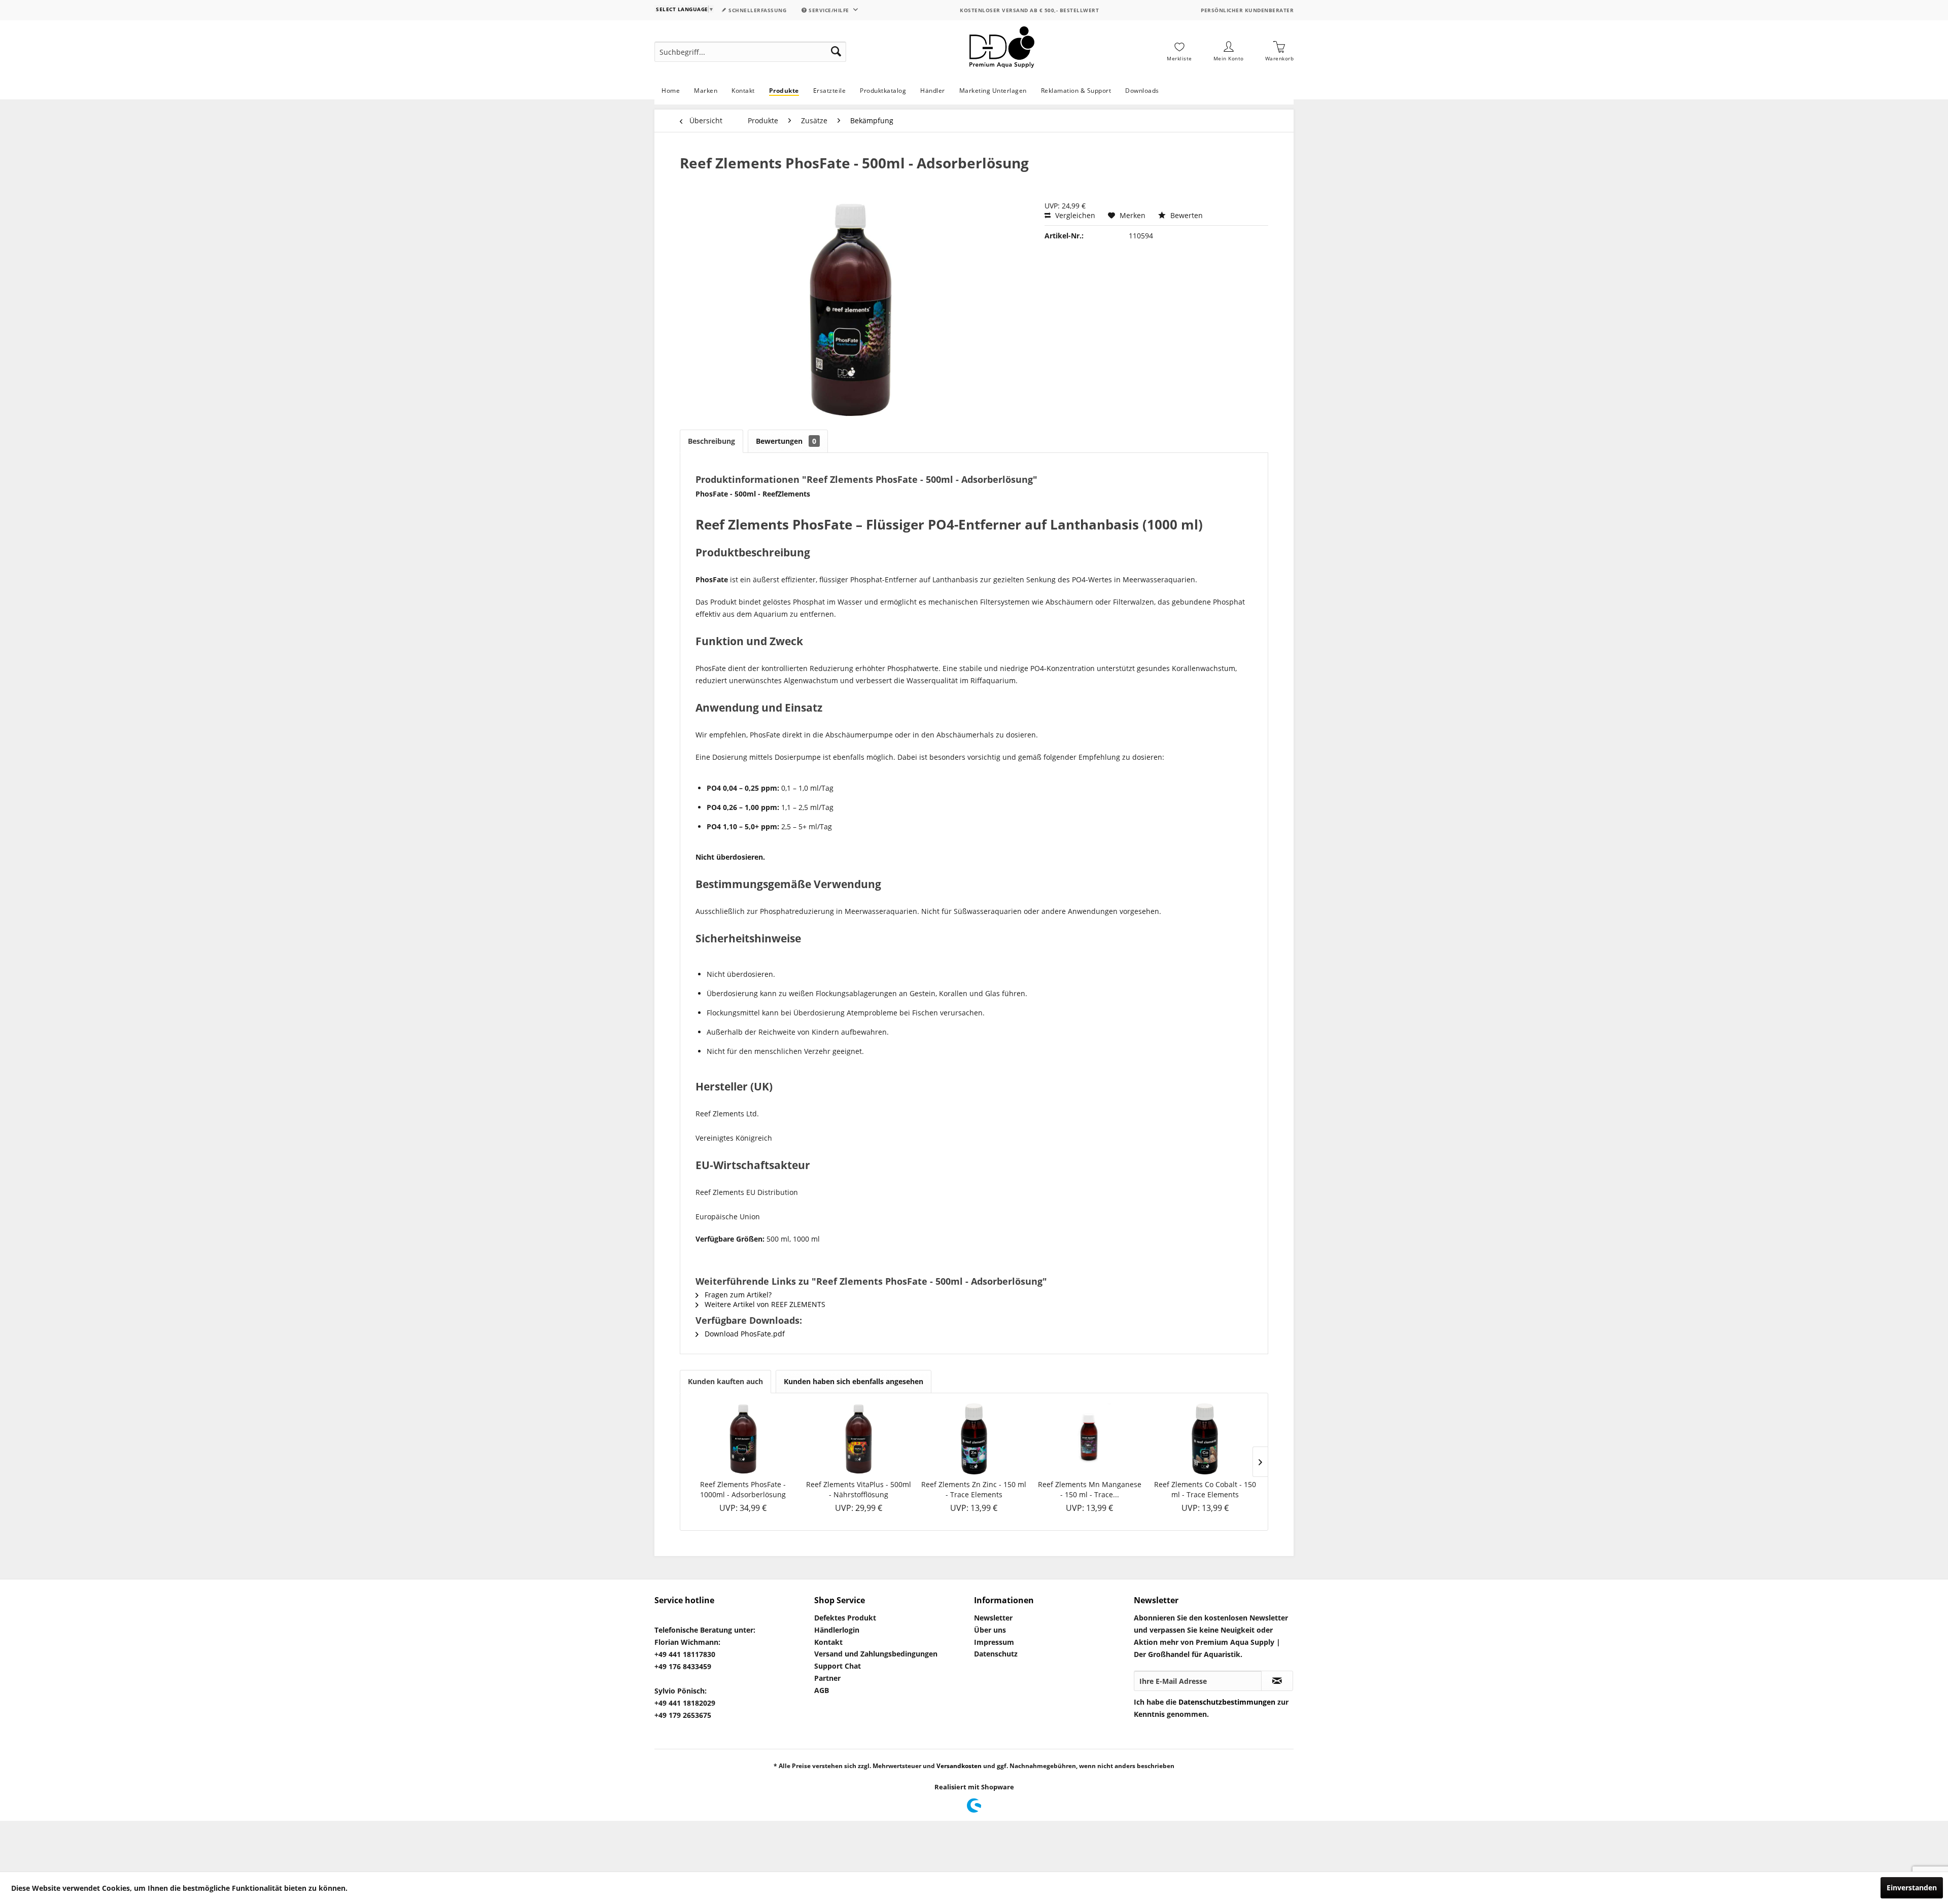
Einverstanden (1912, 1888)
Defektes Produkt (845, 1618)
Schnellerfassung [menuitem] (757, 10)
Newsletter (993, 1618)
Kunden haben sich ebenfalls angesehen (854, 1381)
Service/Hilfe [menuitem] (829, 10)
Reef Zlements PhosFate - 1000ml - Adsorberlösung (743, 1489)
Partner (827, 1678)
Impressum (994, 1642)
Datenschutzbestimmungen (1227, 1702)
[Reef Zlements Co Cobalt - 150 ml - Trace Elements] (1205, 1439)
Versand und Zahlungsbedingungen (876, 1654)
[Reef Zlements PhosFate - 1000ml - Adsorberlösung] (743, 1439)
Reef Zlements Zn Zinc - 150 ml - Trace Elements (974, 1489)
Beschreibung (711, 441)
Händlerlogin (837, 1630)
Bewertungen (786, 441)
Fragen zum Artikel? (737, 1295)
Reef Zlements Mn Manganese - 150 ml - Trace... (1090, 1489)
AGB (822, 1690)
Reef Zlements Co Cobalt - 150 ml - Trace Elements (1205, 1489)
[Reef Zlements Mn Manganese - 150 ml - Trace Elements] (1090, 1439)
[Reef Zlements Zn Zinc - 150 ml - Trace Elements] (974, 1439)
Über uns (990, 1630)
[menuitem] (750, 52)
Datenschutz (996, 1654)
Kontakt (828, 1642)
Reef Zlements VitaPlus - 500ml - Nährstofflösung (859, 1489)
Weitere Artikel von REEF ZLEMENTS (764, 1304)
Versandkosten (959, 1766)
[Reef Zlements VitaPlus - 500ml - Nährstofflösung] (859, 1439)
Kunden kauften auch (725, 1381)
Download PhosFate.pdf (744, 1334)
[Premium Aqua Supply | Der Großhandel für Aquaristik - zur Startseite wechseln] (1002, 52)
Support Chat (838, 1666)
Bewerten (1186, 215)
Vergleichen (1074, 215)
